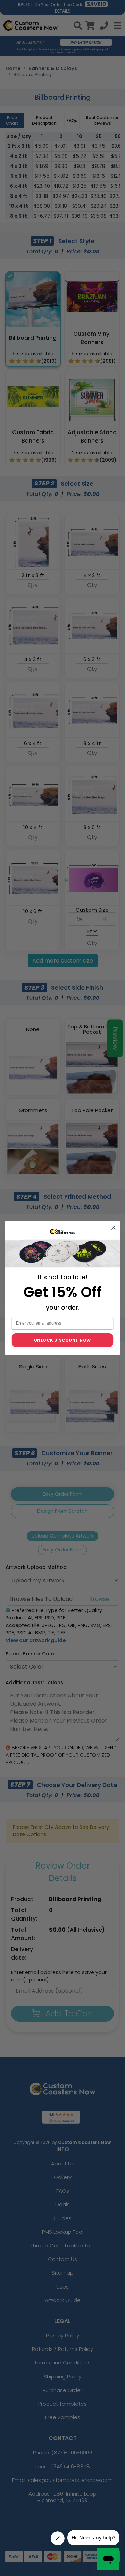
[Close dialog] (114, 1228)
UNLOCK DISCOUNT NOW (63, 1340)
